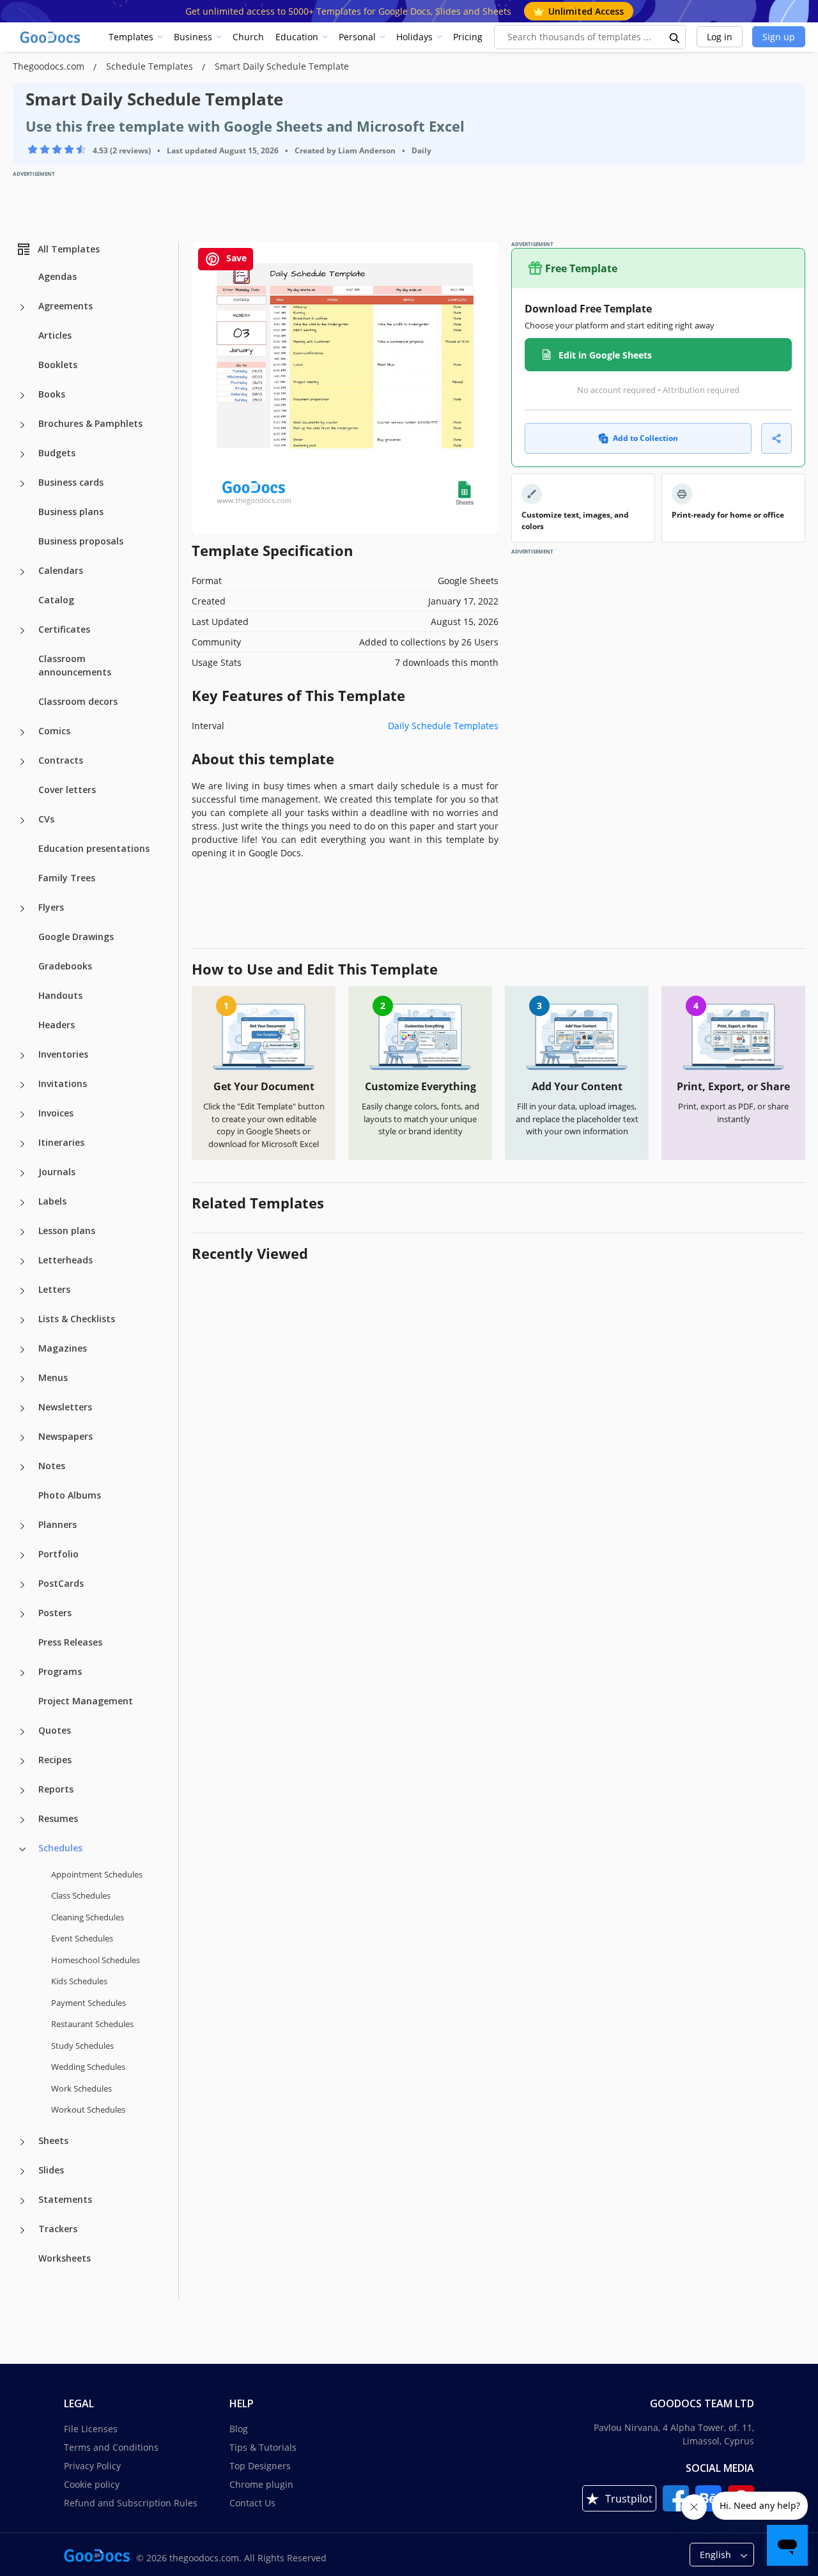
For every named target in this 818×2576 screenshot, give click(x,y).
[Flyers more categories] (22, 909)
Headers (57, 1025)
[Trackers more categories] (22, 2230)
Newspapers (66, 1436)
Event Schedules (82, 1938)
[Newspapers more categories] (22, 1438)
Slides (51, 2170)
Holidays (414, 37)
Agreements (66, 306)
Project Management (86, 1701)
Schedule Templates (151, 66)
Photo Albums (70, 1495)
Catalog (56, 600)
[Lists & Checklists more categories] (22, 1320)
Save (235, 258)
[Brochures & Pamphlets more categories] (22, 425)
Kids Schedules (79, 1981)
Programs (60, 1671)
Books (52, 394)
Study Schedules (82, 2046)
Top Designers (260, 2466)
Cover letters (67, 790)
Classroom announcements (75, 665)
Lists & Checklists (77, 1319)
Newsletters (65, 1407)
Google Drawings (76, 937)
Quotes (55, 1730)
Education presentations (94, 848)
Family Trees (67, 878)
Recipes (55, 1760)
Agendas (58, 276)
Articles (55, 335)
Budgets (57, 453)
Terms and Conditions (111, 2447)
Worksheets (65, 2258)
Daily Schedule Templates (443, 726)
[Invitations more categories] (22, 1085)
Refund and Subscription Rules (131, 2503)
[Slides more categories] (22, 2171)
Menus (53, 1377)
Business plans (71, 512)
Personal (357, 37)
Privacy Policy (92, 2466)
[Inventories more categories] (22, 1056)
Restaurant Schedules (92, 2024)
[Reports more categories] (22, 1791)
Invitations (63, 1084)
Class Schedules (81, 1895)
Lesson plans (67, 1230)
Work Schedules (81, 2088)
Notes (52, 1466)
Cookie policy (92, 2484)
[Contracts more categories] (22, 762)
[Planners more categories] (22, 1526)
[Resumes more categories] (22, 1820)
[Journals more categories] (22, 1173)
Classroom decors (78, 701)
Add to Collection (645, 438)
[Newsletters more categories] (22, 1408)
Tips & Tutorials (263, 2447)
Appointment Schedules (97, 1874)
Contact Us (252, 2503)
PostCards (61, 1583)
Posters (55, 1613)
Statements (65, 2199)
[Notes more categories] (22, 1467)
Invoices (56, 1113)
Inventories (63, 1054)
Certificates (64, 629)
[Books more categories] (22, 396)
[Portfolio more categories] (22, 1555)
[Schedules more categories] (22, 1849)
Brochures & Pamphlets (90, 423)
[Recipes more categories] (22, 1761)
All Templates (69, 249)
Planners (58, 1524)
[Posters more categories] (22, 1614)
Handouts (60, 995)
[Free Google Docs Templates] (51, 37)
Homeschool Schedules (96, 1960)
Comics (54, 731)
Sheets (53, 2140)
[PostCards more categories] (22, 1585)
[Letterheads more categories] (22, 1261)
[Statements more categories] (22, 2201)
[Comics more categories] (22, 732)
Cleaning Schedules (88, 1917)
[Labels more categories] (22, 1203)
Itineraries (61, 1142)
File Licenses (91, 2429)
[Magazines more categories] (22, 1350)
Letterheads (66, 1260)
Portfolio (58, 1554)
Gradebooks (65, 966)
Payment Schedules (89, 2003)
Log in (720, 37)
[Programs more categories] (22, 1673)
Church (248, 37)
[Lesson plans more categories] (22, 1232)
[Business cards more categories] (22, 484)
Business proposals (81, 541)
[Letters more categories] (22, 1291)
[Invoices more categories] (22, 1114)
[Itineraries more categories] (22, 1144)
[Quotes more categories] (22, 1732)
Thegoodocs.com (50, 66)
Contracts (61, 760)
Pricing (468, 37)
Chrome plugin (261, 2484)
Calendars (61, 570)
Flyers (51, 907)
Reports (56, 1789)
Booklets (58, 365)
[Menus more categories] (22, 1379)
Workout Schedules (88, 2109)
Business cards (71, 482)
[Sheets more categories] (22, 2142)
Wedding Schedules (88, 2067)
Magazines (63, 1348)
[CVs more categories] (22, 821)
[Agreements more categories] (22, 307)
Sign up (779, 37)
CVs (46, 819)
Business (193, 37)
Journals (57, 1172)
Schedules (60, 1848)
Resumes (58, 1818)
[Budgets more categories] (22, 454)
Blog (239, 2429)
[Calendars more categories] (22, 572)
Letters (54, 1289)
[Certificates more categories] (22, 631)
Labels (52, 1201)
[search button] (675, 37)
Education (297, 37)
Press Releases (70, 1642)
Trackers (58, 2229)
